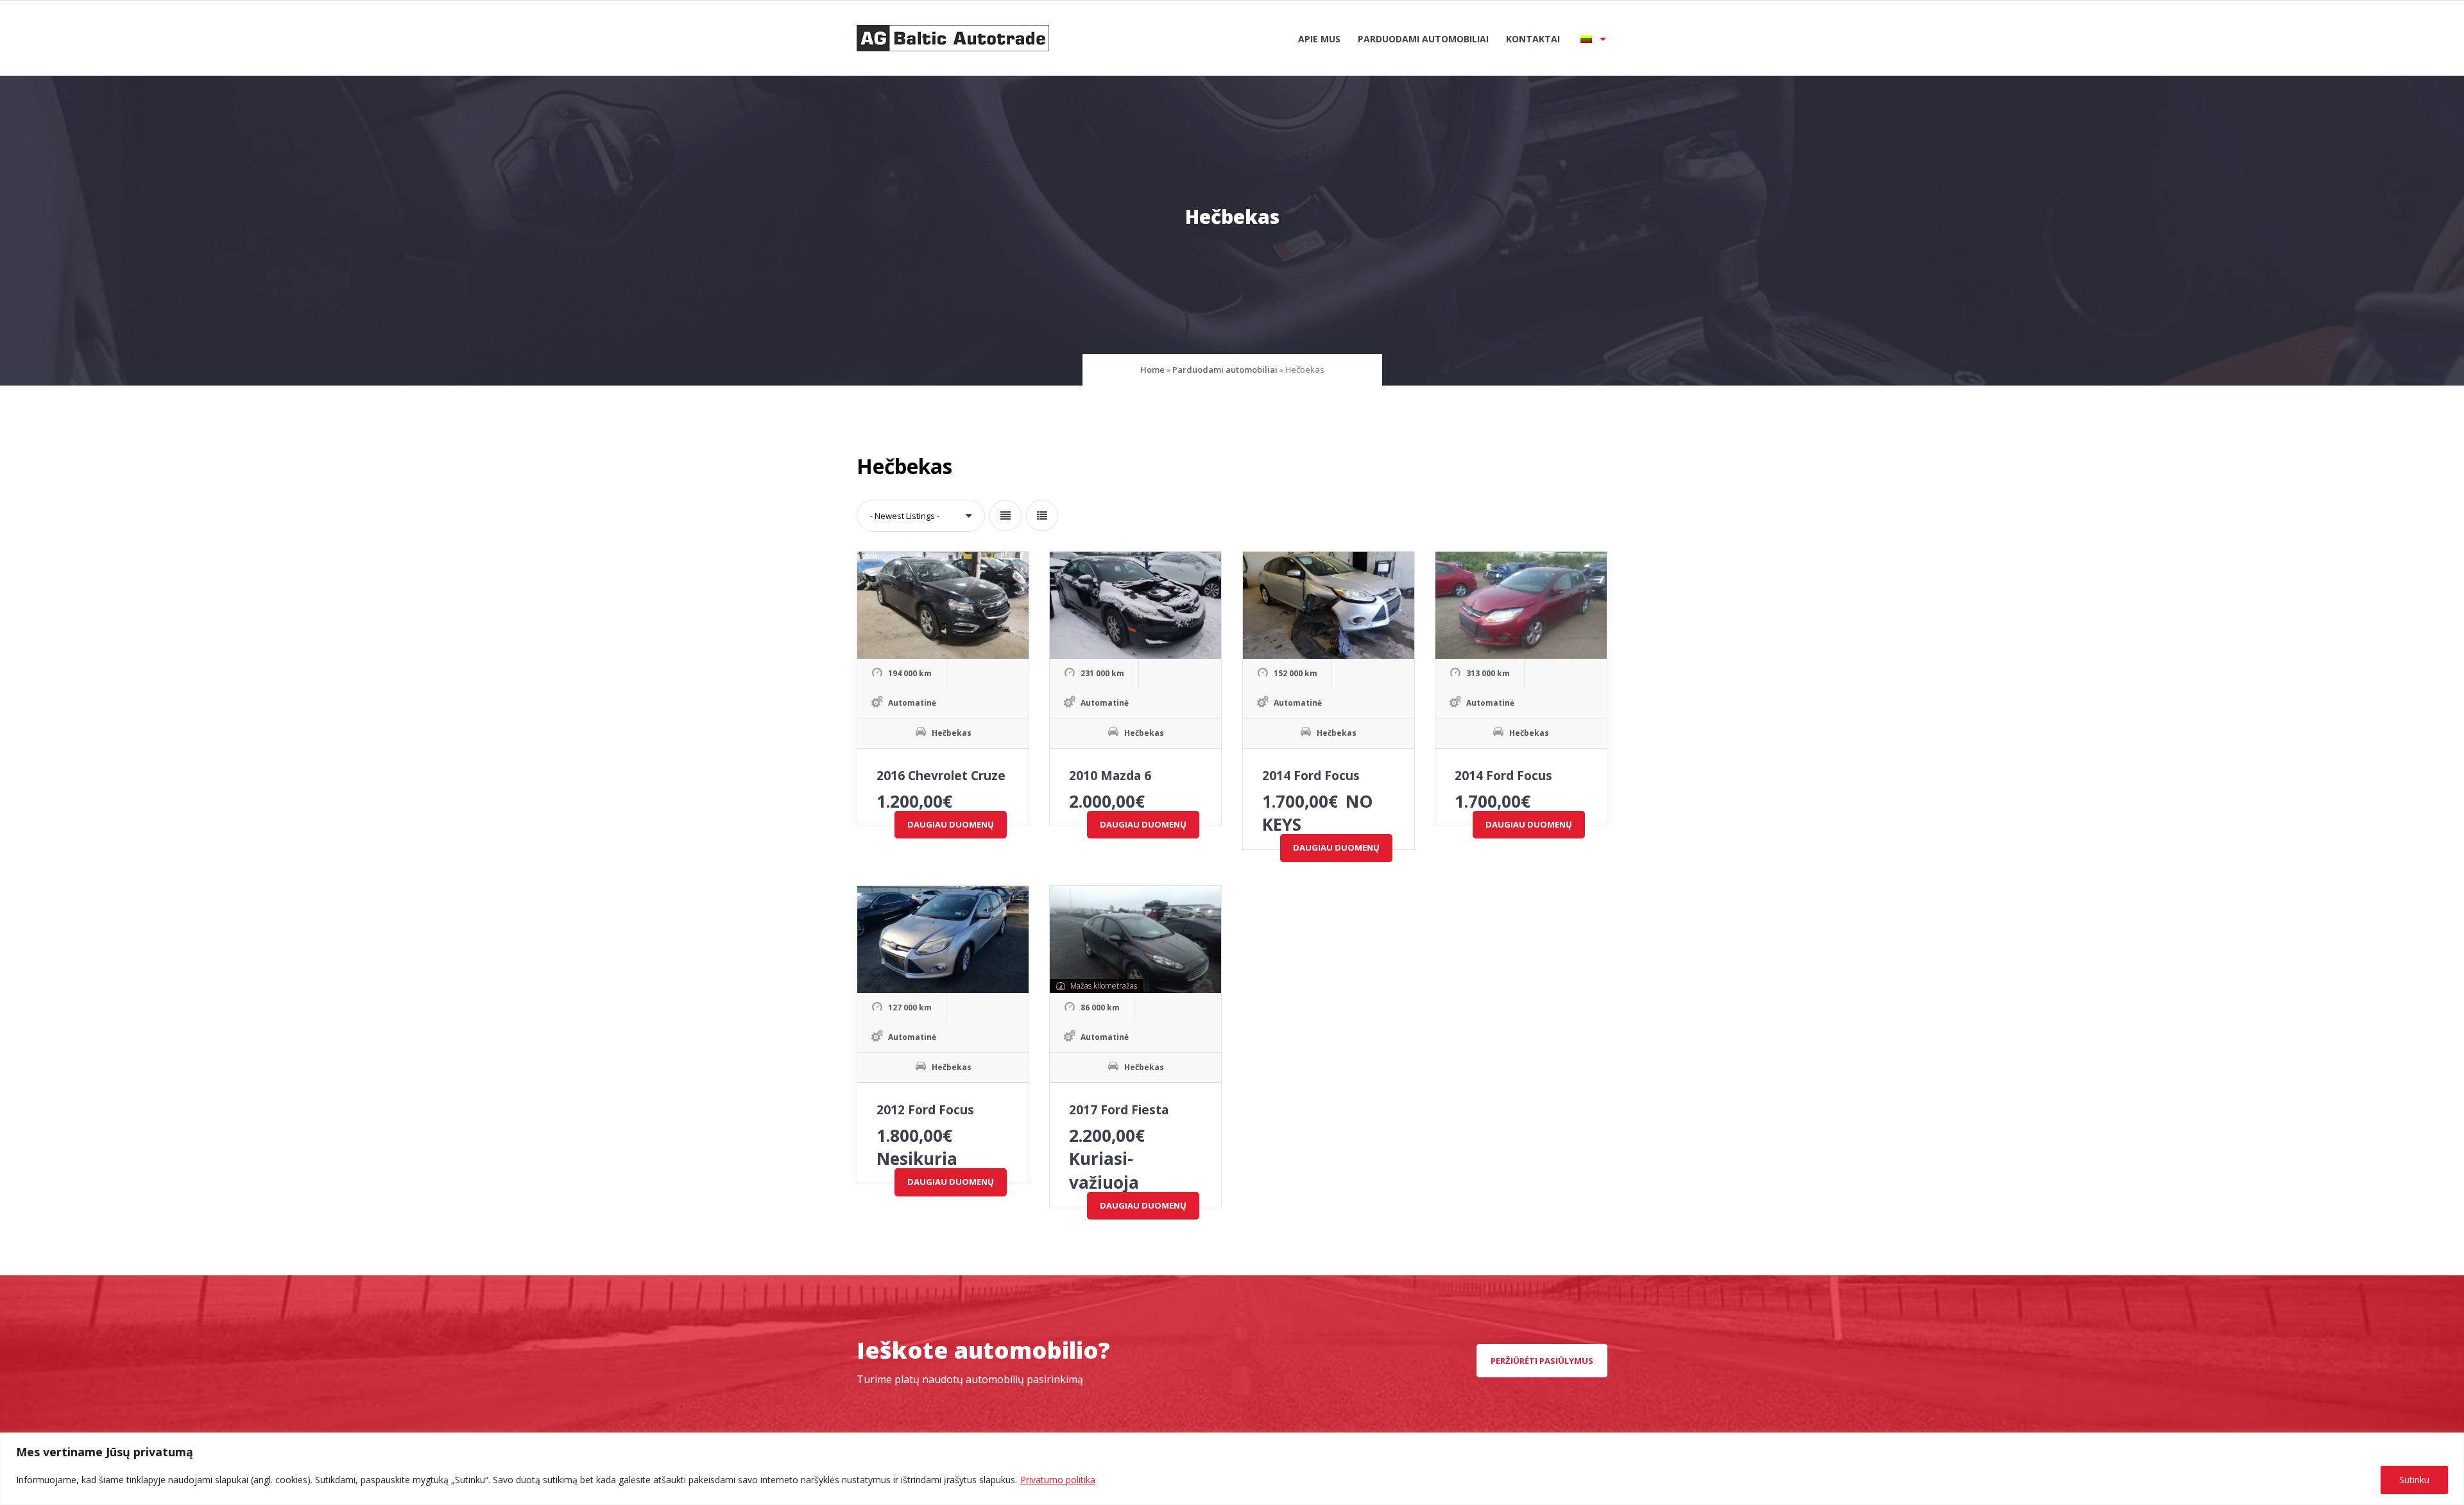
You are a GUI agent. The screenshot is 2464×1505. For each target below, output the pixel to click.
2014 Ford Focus (1311, 776)
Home (1152, 370)
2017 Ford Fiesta (1119, 1110)
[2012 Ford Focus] (943, 940)
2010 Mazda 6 (1110, 776)
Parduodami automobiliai (1423, 39)
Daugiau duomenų (951, 824)
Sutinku (2414, 1480)
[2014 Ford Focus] (1329, 605)
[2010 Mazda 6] (1135, 605)
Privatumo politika (1058, 1480)
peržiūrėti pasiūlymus (1542, 1361)
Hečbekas (952, 733)
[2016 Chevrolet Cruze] (943, 605)
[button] (921, 516)
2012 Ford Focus (925, 1110)
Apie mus (1319, 39)
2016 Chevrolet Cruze (941, 776)
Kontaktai (1533, 39)
